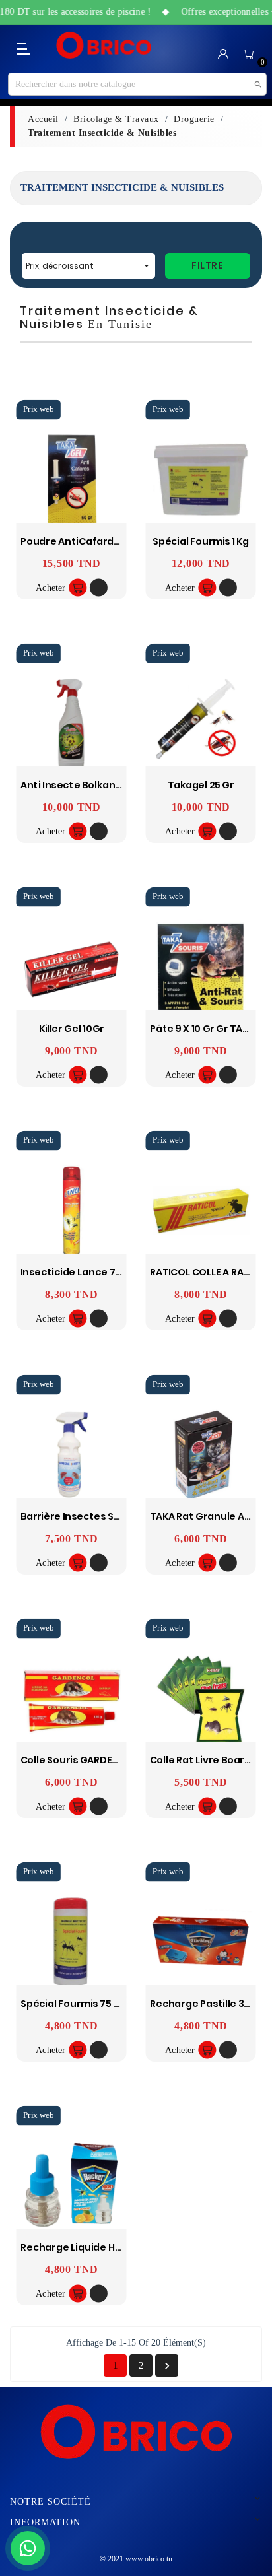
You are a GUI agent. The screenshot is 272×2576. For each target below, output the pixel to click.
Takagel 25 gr (201, 785)
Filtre (207, 265)
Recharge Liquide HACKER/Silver (98, 2248)
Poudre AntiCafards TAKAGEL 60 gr (106, 542)
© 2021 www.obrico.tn (136, 2559)
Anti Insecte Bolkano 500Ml (87, 785)
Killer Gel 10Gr (72, 1029)
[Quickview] (98, 588)
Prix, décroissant (88, 266)
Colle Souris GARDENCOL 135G (91, 1760)
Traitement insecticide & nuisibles (122, 187)
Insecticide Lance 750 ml (81, 1272)
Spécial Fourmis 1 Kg (201, 542)
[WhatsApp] (28, 2548)
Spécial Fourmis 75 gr (73, 2004)
